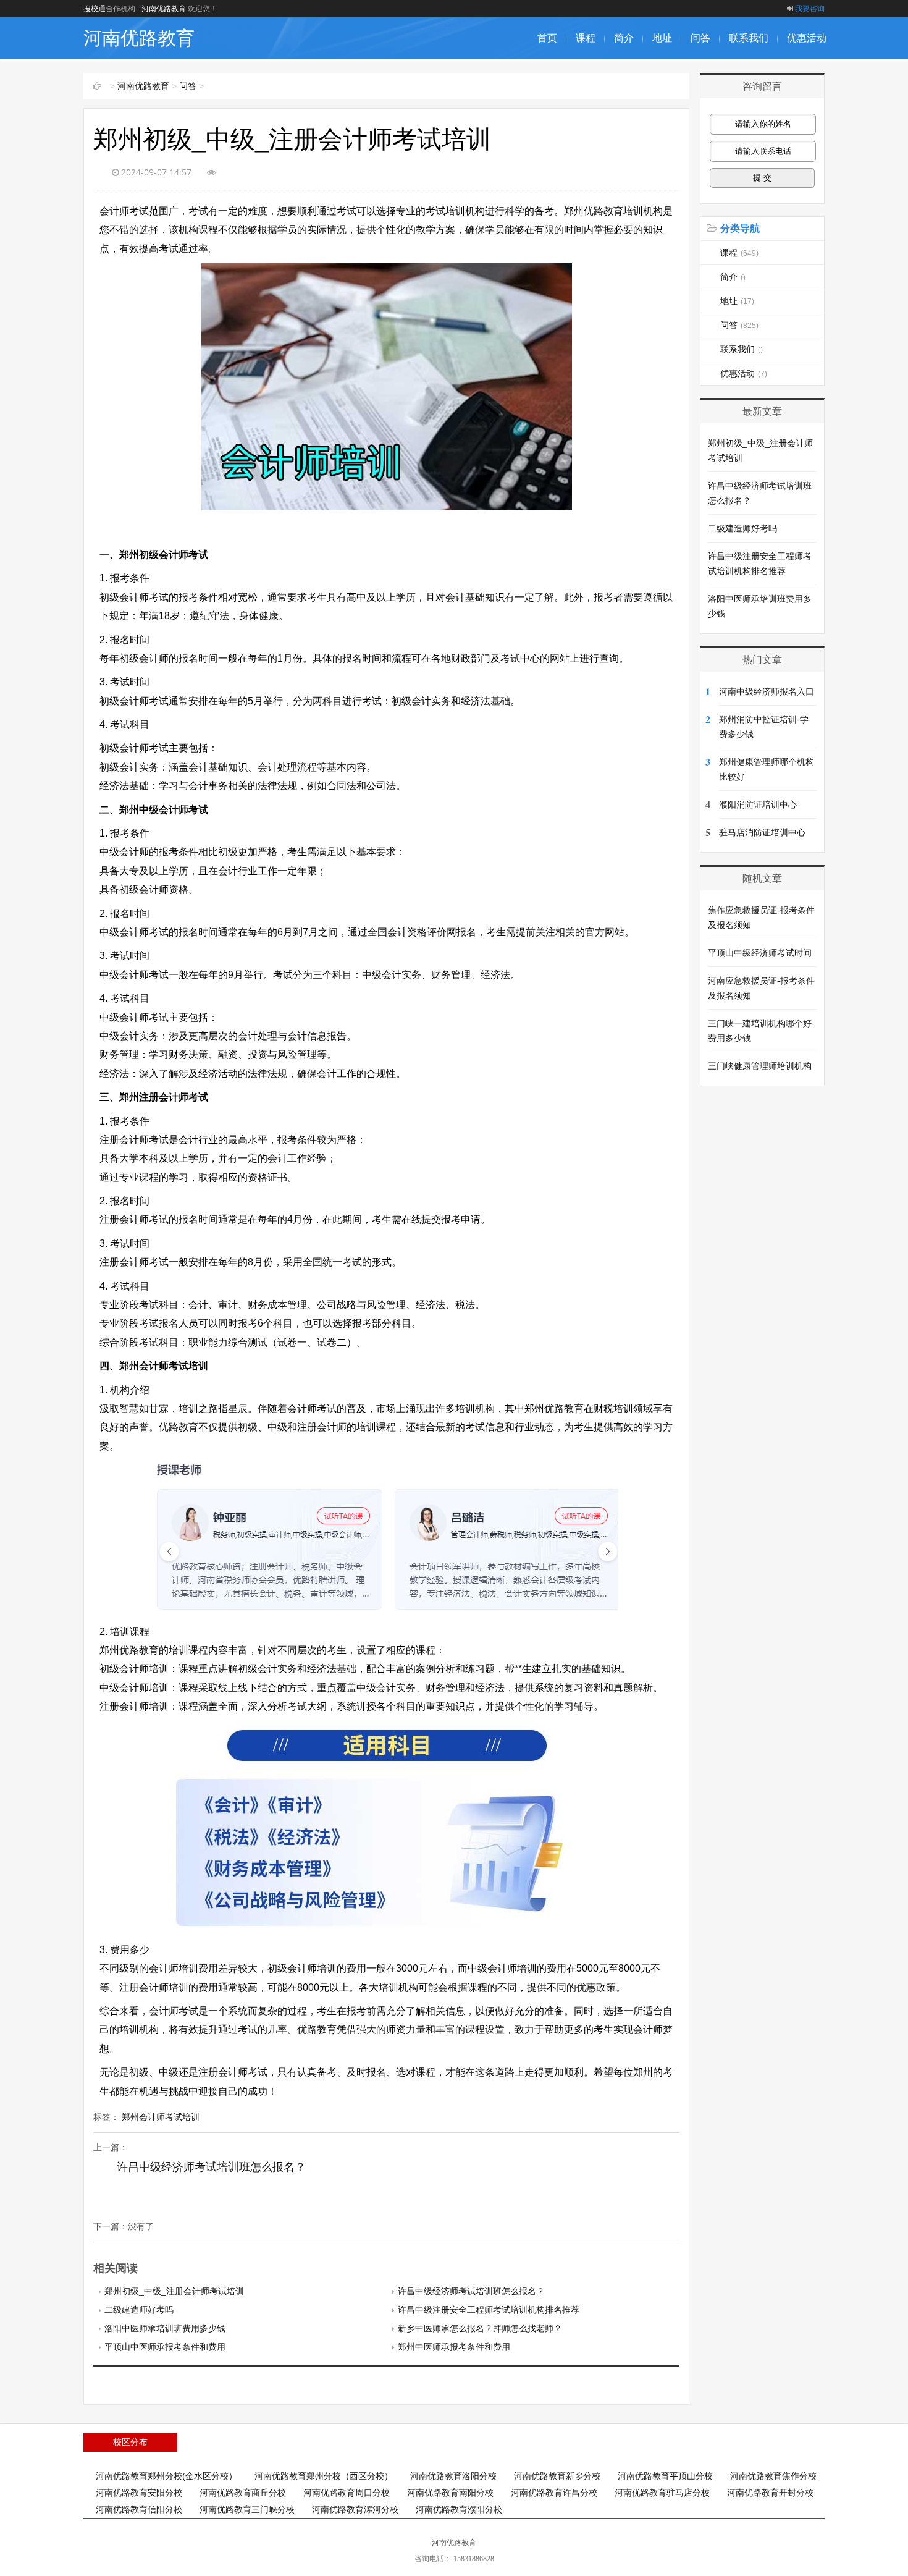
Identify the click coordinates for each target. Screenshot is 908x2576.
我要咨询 (810, 9)
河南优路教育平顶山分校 (665, 2476)
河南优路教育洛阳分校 (453, 2476)
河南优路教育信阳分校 (139, 2509)
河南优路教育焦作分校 (773, 2476)
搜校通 (95, 9)
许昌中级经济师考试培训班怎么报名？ (211, 2167)
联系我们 (749, 38)
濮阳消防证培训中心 (758, 804)
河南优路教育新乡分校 (557, 2476)
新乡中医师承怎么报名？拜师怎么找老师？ (480, 2328)
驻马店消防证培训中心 (762, 832)
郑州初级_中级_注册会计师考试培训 (174, 2291)
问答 (700, 38)
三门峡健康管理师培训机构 (760, 1066)
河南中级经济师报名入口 (767, 691)
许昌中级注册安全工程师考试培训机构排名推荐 (489, 2310)
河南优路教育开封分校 (770, 2493)
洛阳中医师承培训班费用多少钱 (165, 2328)
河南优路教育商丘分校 (243, 2493)
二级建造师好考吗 (139, 2310)
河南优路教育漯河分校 (355, 2509)
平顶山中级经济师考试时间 (760, 953)
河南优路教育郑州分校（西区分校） (324, 2476)
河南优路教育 (164, 9)
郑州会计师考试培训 (161, 2117)
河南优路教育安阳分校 (139, 2493)
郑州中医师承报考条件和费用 (454, 2347)
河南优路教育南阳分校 (450, 2493)
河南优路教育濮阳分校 (459, 2509)
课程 (586, 38)
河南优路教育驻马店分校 (662, 2493)
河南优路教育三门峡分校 (247, 2509)
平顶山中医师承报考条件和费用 (165, 2347)
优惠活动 (807, 38)
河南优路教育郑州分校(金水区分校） (166, 2476)
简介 (624, 38)
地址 (662, 38)
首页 (547, 38)
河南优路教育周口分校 (347, 2493)
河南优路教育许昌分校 (554, 2493)
